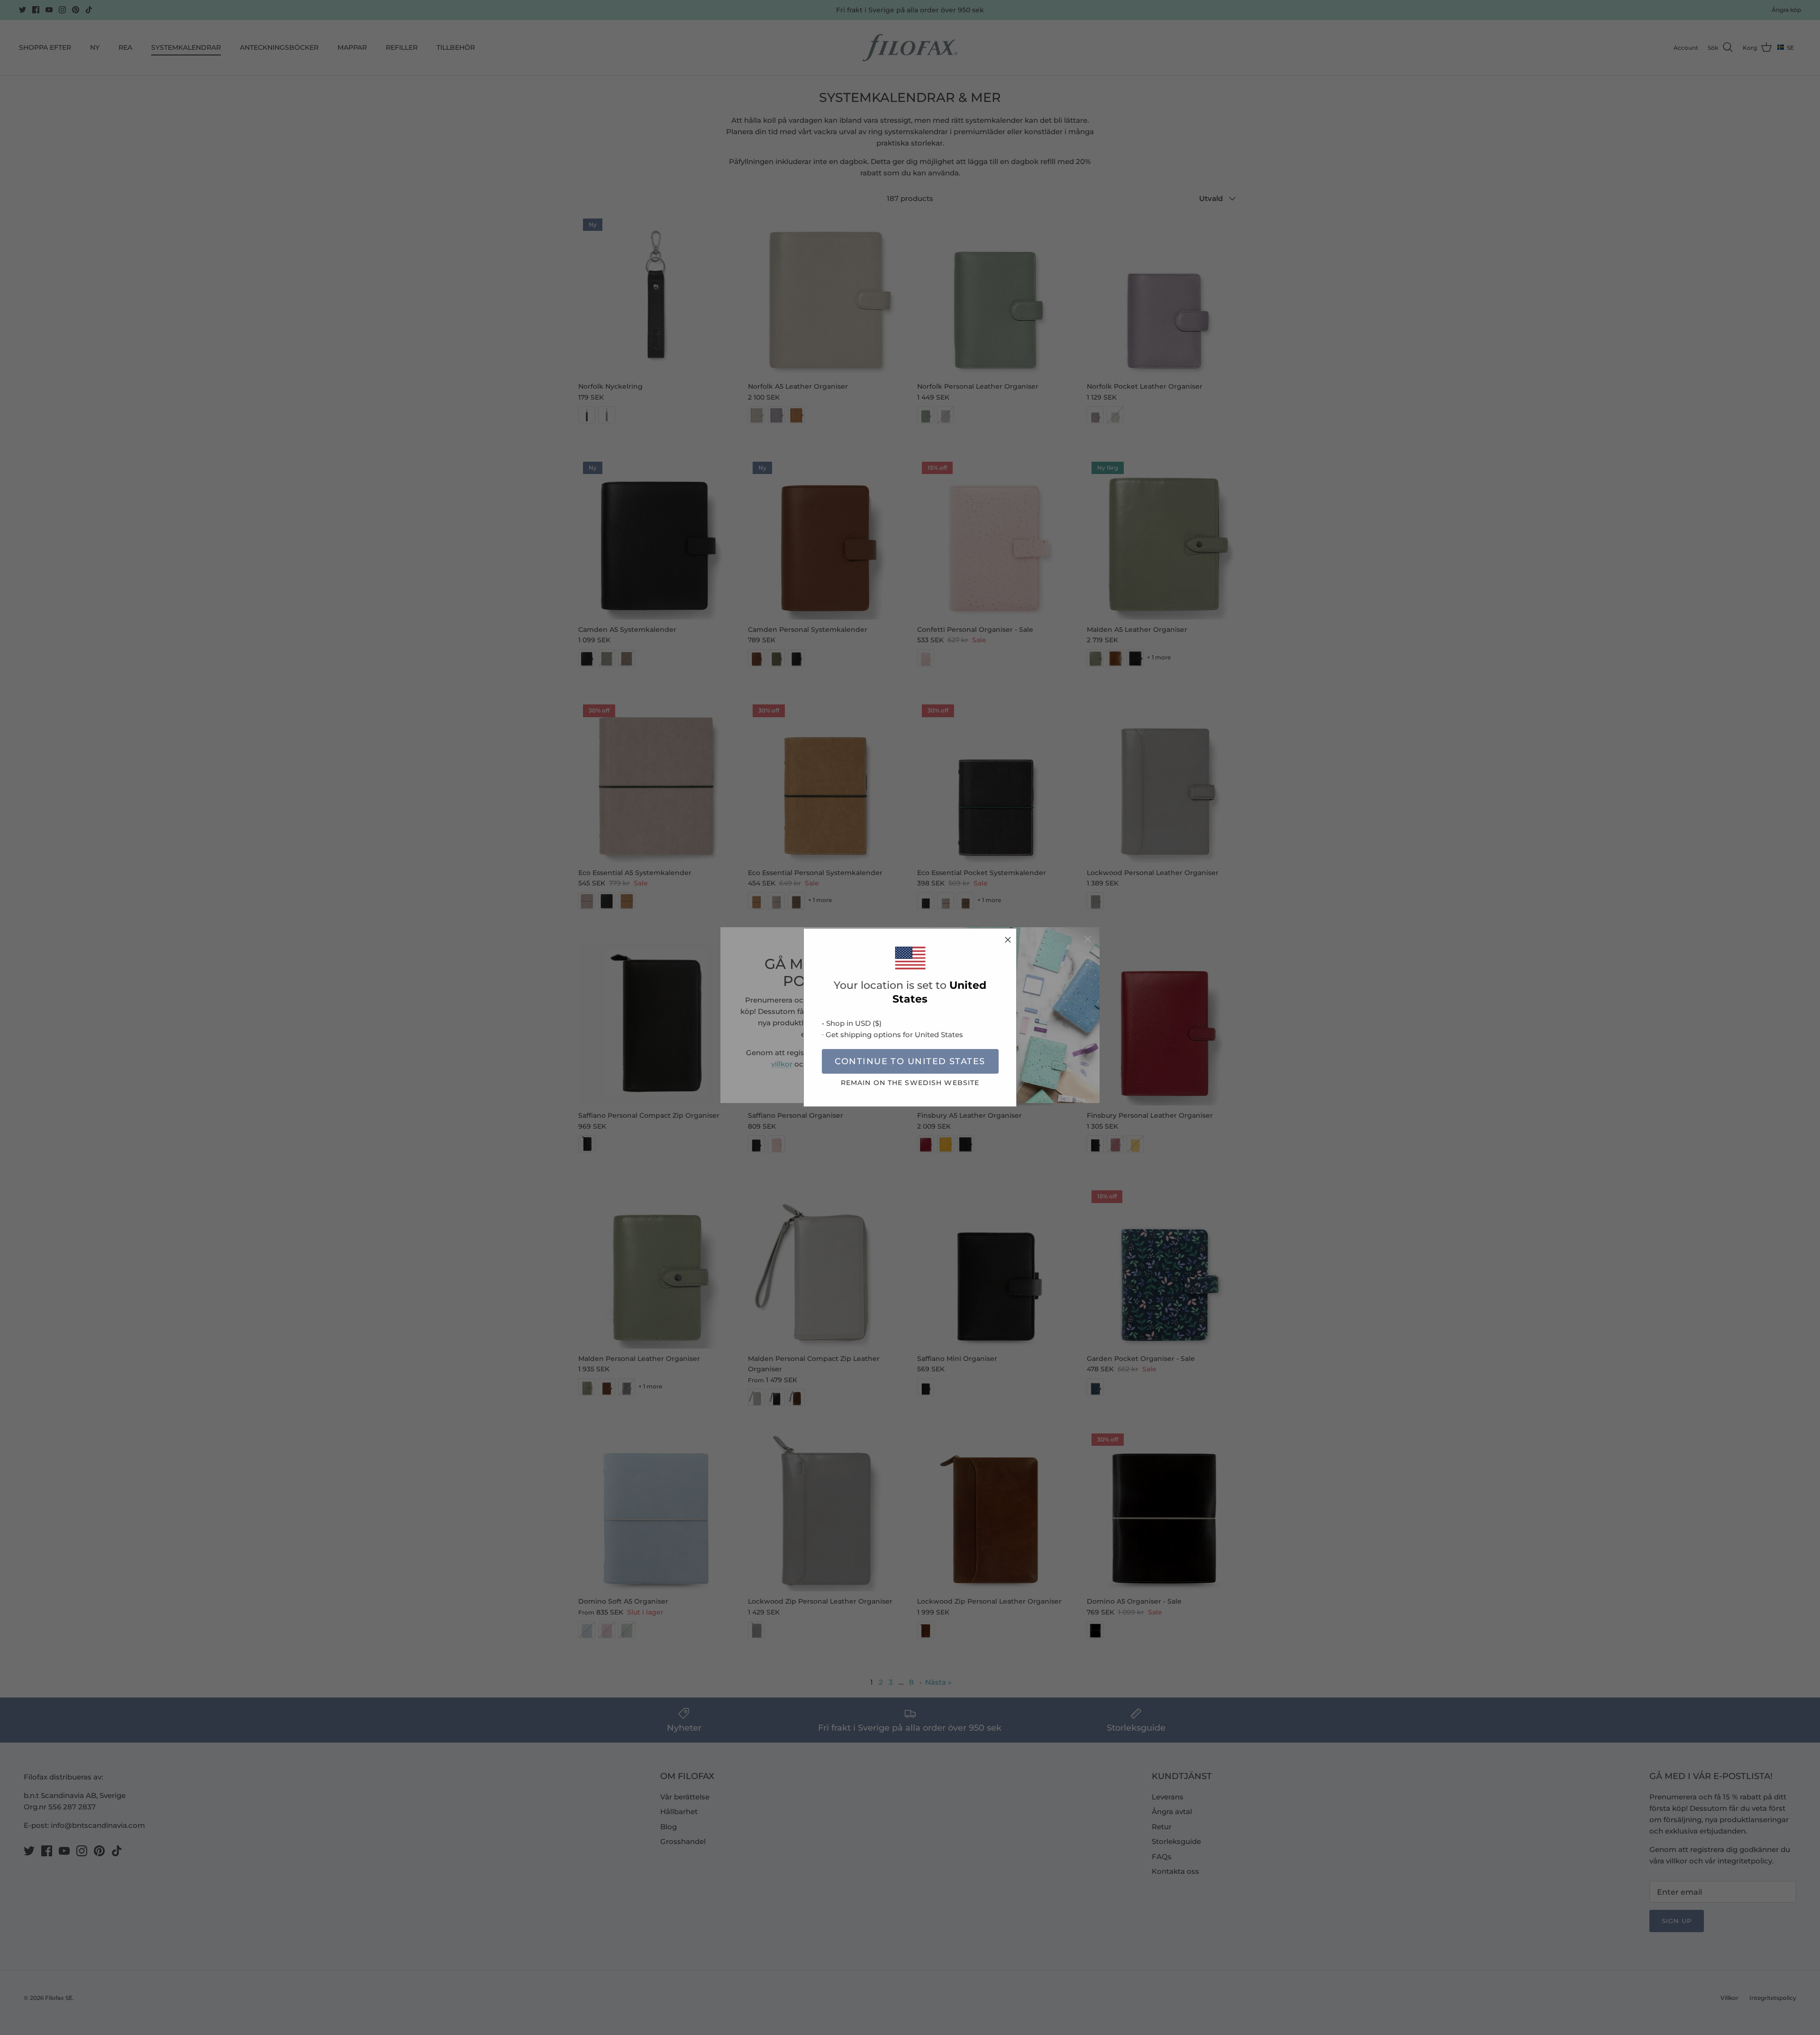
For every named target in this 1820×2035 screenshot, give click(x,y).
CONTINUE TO (910, 1061)
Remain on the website (910, 1083)
